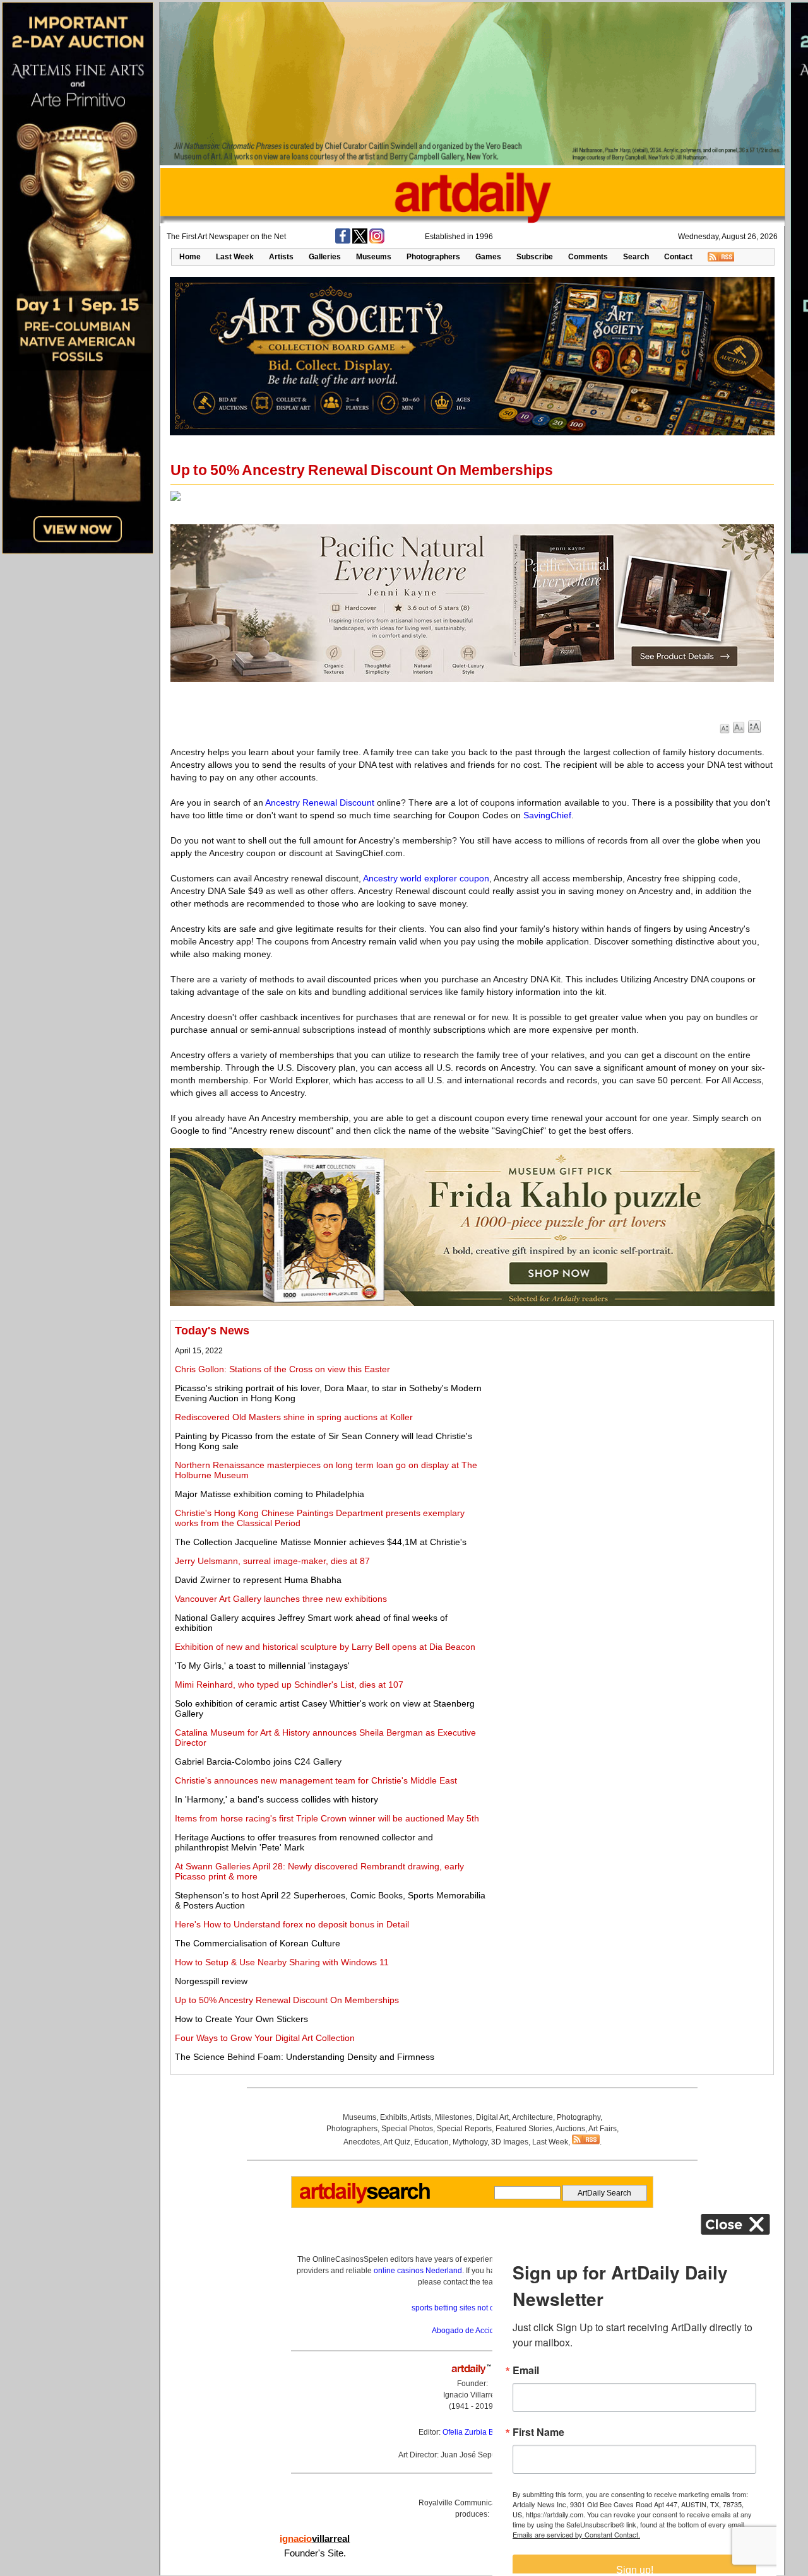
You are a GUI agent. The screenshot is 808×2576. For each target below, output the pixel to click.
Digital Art (492, 2117)
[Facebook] (343, 241)
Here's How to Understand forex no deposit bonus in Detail (292, 1924)
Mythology (470, 2142)
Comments (588, 257)
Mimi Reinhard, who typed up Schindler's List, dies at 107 (289, 1685)
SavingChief (547, 815)
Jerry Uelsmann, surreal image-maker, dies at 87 (272, 1561)
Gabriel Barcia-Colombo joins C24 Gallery (258, 1761)
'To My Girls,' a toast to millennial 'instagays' (262, 1666)
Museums (374, 257)
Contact (678, 257)
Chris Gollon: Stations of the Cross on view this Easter (282, 1369)
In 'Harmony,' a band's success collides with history (276, 1799)
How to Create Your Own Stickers (241, 2019)
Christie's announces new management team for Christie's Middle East (316, 1780)
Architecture (532, 2117)
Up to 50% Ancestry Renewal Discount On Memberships (287, 2000)
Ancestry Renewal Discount (320, 803)
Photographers (433, 257)
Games (488, 257)
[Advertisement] (629, 1413)
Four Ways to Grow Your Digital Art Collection (265, 2038)
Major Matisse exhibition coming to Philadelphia (270, 1494)
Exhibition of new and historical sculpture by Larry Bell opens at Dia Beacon (325, 1647)
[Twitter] (360, 241)
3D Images (510, 2142)
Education (431, 2142)
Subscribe (535, 257)
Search (636, 257)
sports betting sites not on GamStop (472, 2308)
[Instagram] (377, 241)
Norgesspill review (211, 1981)
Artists (281, 257)
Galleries (325, 257)
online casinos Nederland (418, 2271)
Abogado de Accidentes (472, 2331)
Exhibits (394, 2117)
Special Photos (407, 2129)
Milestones (454, 2117)
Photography (579, 2117)
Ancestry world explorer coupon (426, 878)
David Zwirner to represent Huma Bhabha (258, 1580)
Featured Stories (524, 2129)
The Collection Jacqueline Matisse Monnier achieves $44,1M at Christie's (321, 1542)
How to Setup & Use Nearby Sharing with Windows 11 (282, 1962)
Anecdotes (362, 2142)
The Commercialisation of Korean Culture (258, 1943)
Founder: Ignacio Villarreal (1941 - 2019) (472, 2395)
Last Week (235, 257)
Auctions (570, 2129)
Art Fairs (603, 2129)
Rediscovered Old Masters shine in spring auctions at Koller (294, 1417)
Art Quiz (397, 2142)
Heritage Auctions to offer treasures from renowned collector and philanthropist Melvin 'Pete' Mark (304, 1842)
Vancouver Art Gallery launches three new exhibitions (281, 1599)
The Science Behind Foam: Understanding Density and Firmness (305, 2057)
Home (190, 257)
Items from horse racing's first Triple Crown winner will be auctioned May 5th (327, 1818)
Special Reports (464, 2129)
